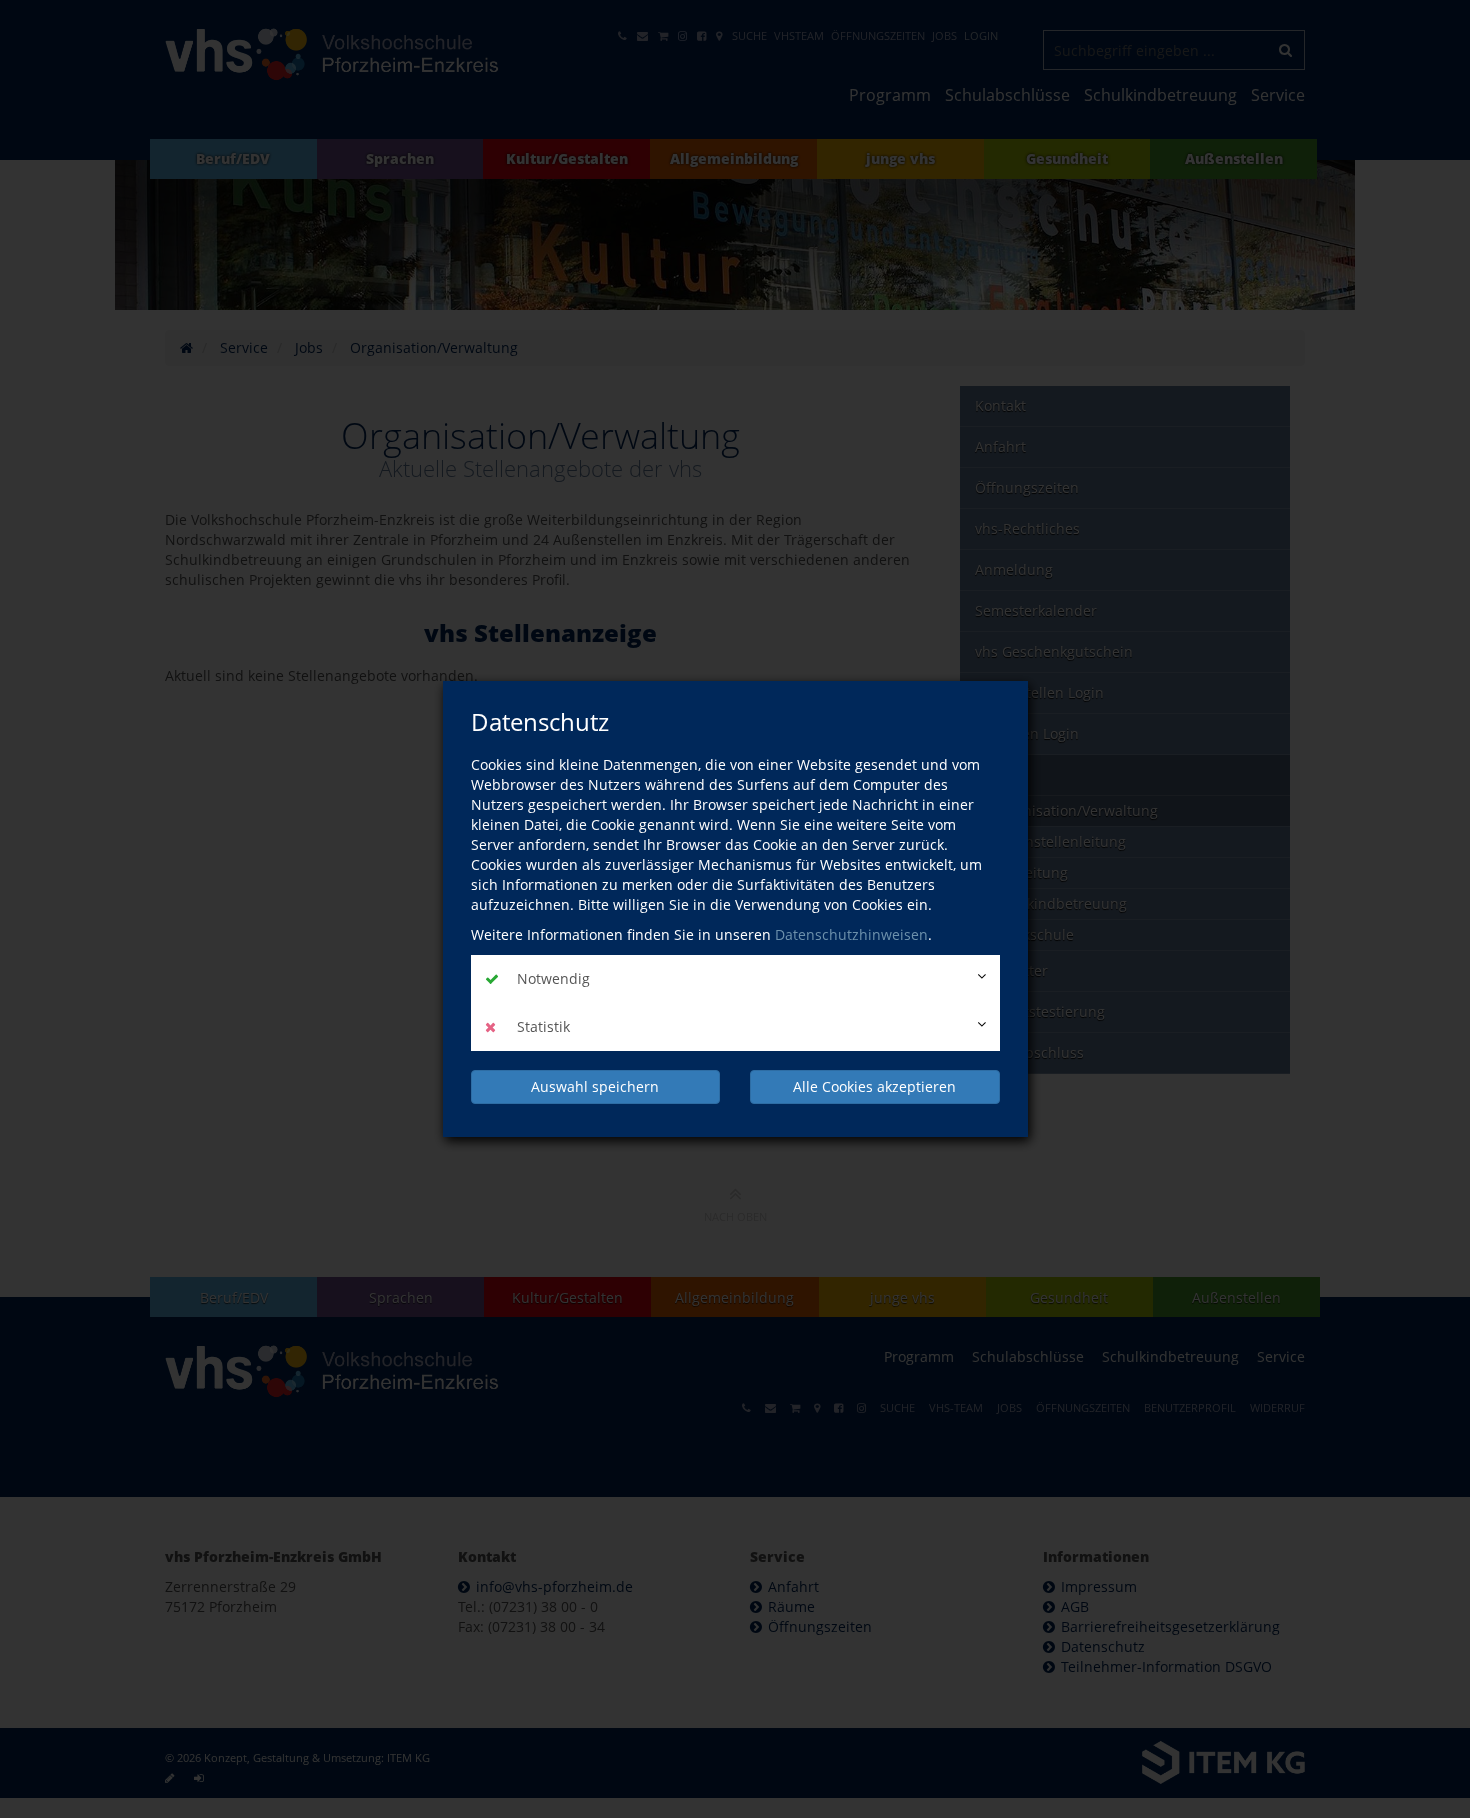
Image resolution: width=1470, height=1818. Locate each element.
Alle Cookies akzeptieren (874, 1086)
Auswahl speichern (595, 1086)
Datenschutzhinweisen (851, 934)
